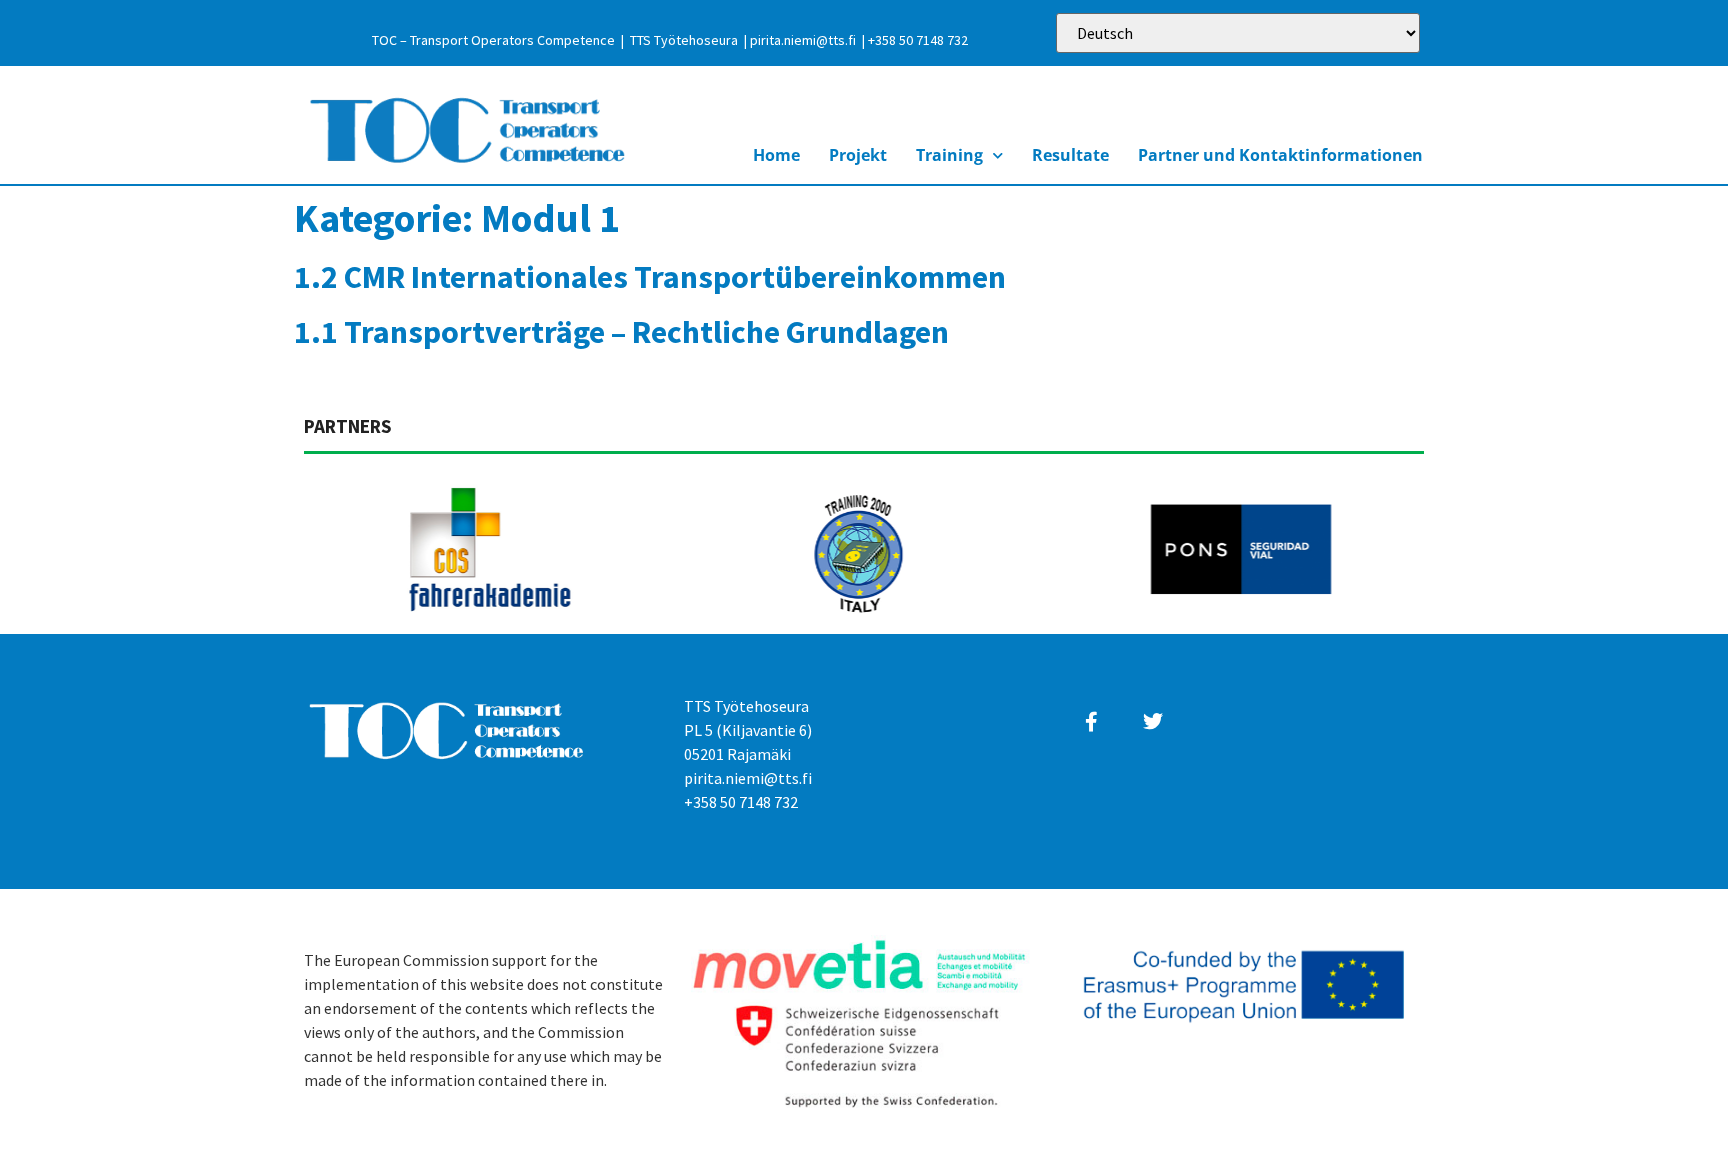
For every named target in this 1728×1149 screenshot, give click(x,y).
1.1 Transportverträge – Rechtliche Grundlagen (621, 332)
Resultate (1070, 155)
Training (949, 155)
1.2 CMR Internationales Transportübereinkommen (650, 277)
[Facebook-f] (1092, 722)
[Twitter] (1153, 722)
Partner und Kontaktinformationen (1280, 155)
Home (776, 155)
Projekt (858, 155)
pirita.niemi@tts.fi (803, 40)
